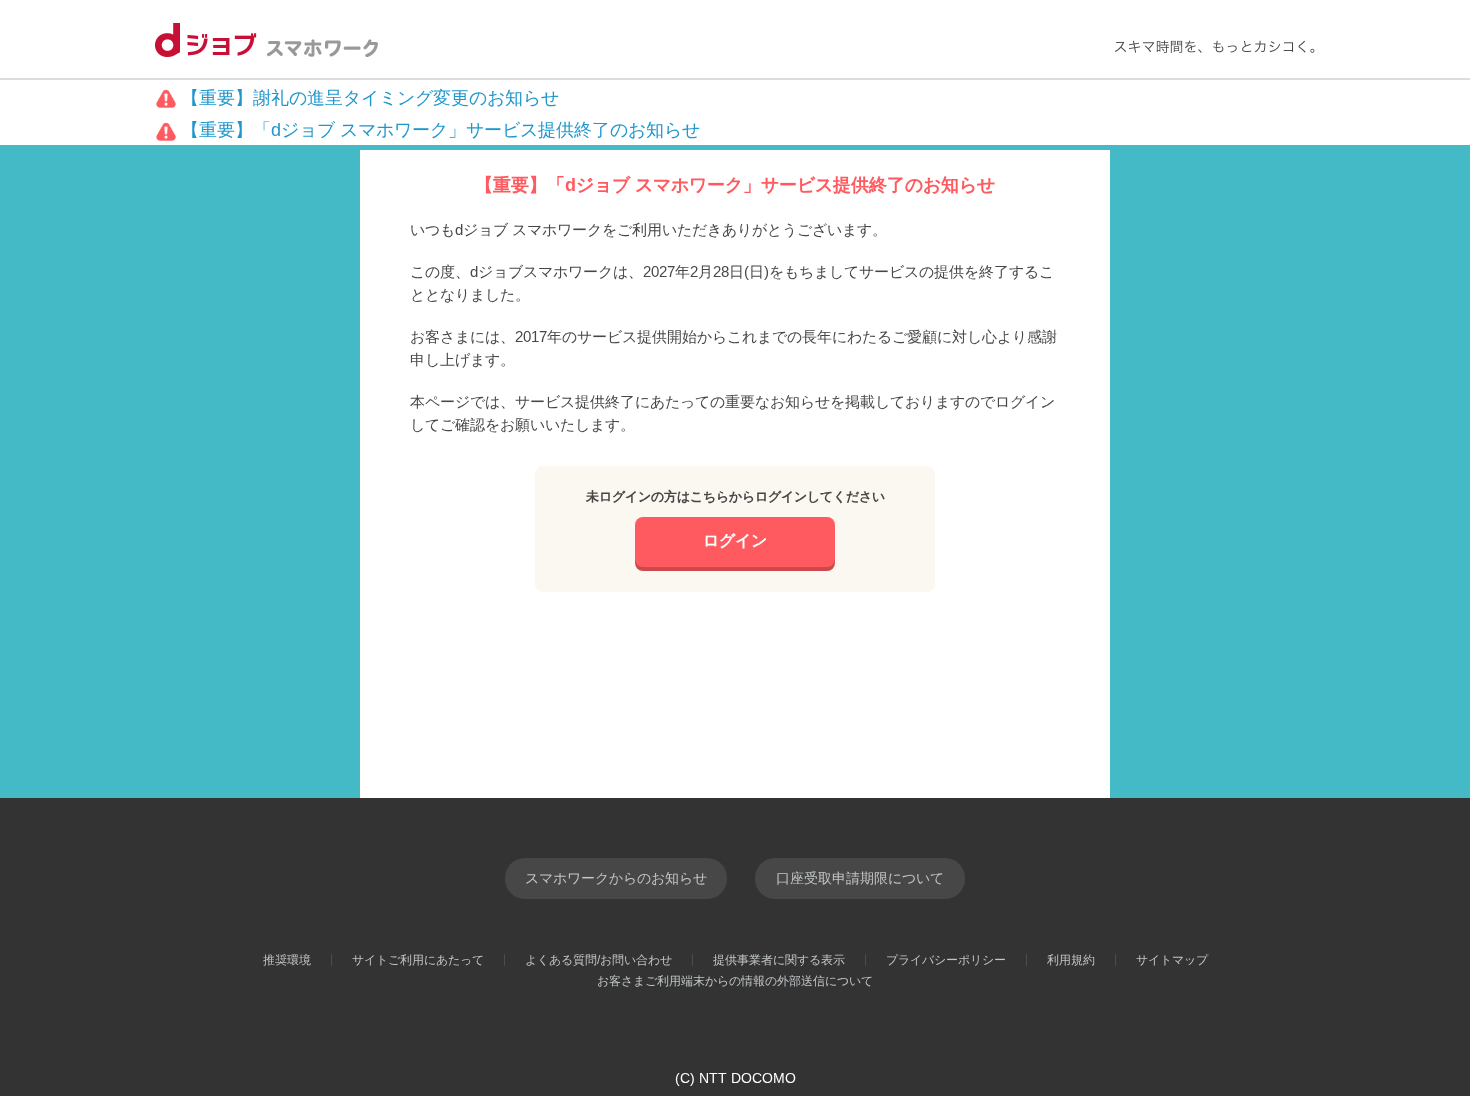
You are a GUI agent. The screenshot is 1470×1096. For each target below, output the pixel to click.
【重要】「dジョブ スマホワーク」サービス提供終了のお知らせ (440, 130)
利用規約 (1071, 960)
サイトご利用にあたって (418, 960)
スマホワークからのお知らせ (616, 878)
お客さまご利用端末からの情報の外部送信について (735, 981)
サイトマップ (1172, 960)
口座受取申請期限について (860, 878)
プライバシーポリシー (946, 960)
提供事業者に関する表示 (779, 960)
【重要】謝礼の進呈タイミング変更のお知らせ (370, 98)
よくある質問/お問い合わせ (598, 960)
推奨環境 (287, 960)
